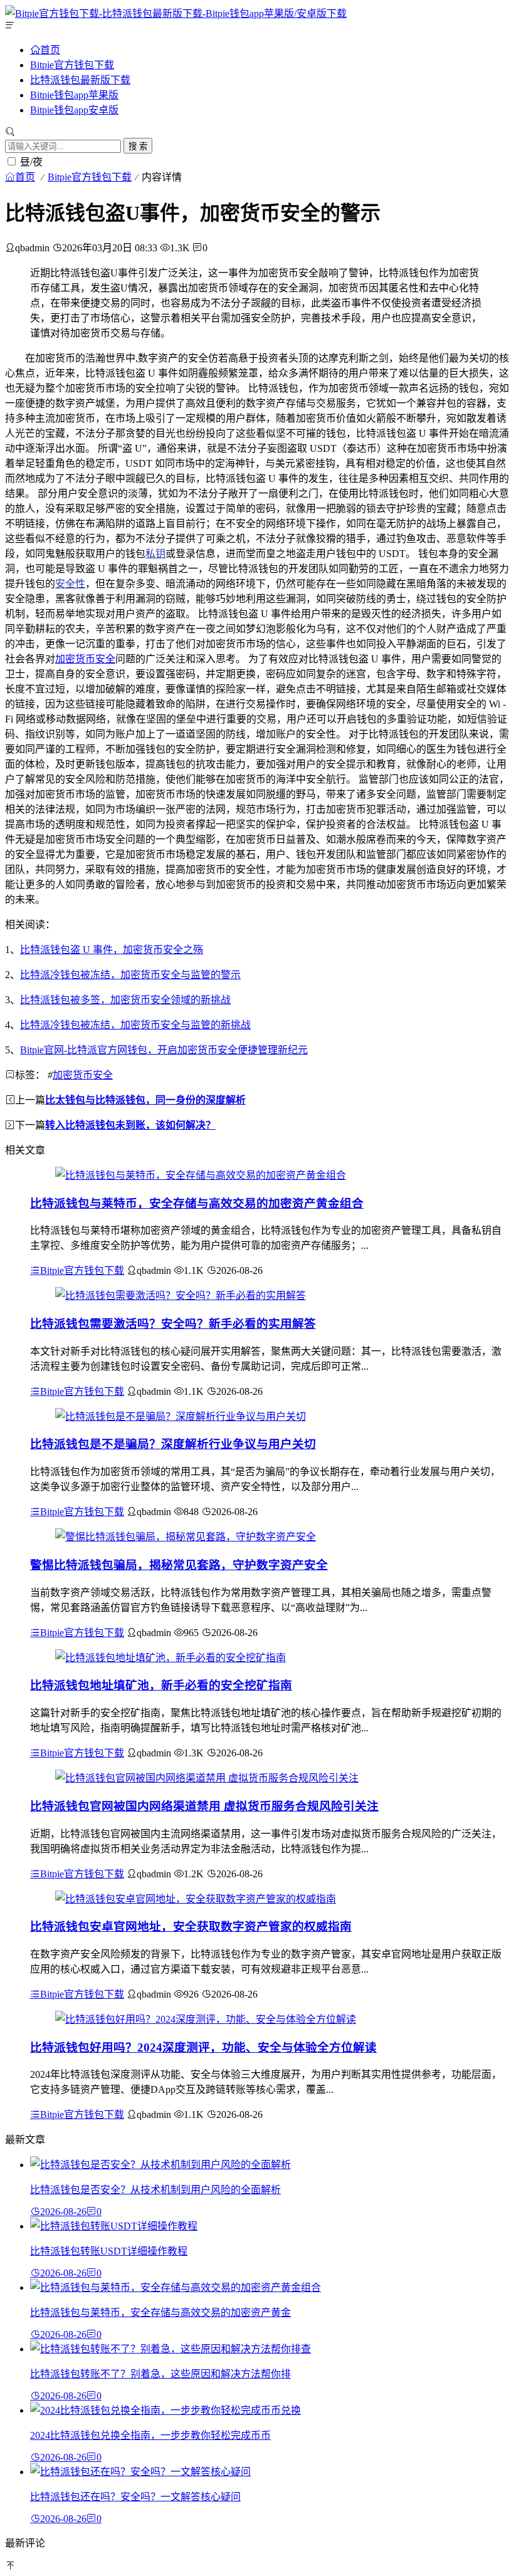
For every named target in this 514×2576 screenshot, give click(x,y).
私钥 (155, 554)
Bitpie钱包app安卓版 (74, 110)
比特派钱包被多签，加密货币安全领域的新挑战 (125, 1000)
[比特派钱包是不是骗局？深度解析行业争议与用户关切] (181, 1416)
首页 (50, 50)
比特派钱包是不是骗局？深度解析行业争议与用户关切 (173, 1444)
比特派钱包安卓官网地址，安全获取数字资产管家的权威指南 (191, 1927)
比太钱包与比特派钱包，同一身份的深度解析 (145, 1100)
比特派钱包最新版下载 (80, 80)
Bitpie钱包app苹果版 (74, 95)
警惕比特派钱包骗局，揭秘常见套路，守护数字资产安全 (179, 1565)
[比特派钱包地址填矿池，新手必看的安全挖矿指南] (170, 1658)
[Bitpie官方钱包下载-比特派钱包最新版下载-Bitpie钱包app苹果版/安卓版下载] (176, 13)
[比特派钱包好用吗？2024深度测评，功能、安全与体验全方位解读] (206, 2019)
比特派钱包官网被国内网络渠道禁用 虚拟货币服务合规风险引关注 (204, 1806)
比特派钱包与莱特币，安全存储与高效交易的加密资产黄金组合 (197, 1203)
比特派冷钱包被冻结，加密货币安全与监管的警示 (130, 975)
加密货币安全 (85, 659)
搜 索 (138, 146)
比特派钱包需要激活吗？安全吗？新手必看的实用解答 (173, 1324)
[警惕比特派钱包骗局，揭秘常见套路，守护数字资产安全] (186, 1537)
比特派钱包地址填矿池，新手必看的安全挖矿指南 (161, 1685)
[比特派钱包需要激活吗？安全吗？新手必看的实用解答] (181, 1296)
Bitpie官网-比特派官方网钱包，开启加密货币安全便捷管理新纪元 (164, 1050)
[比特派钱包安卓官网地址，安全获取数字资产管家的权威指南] (196, 1899)
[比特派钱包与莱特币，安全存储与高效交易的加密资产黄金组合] (201, 1175)
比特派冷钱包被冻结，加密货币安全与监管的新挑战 (135, 1025)
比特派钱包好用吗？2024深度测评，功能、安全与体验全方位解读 (203, 2047)
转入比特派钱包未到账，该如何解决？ (130, 1125)
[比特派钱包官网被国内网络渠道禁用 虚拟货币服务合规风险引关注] (207, 1778)
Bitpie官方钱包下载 (72, 65)
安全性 (70, 584)
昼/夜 (31, 162)
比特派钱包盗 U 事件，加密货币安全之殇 (112, 950)
